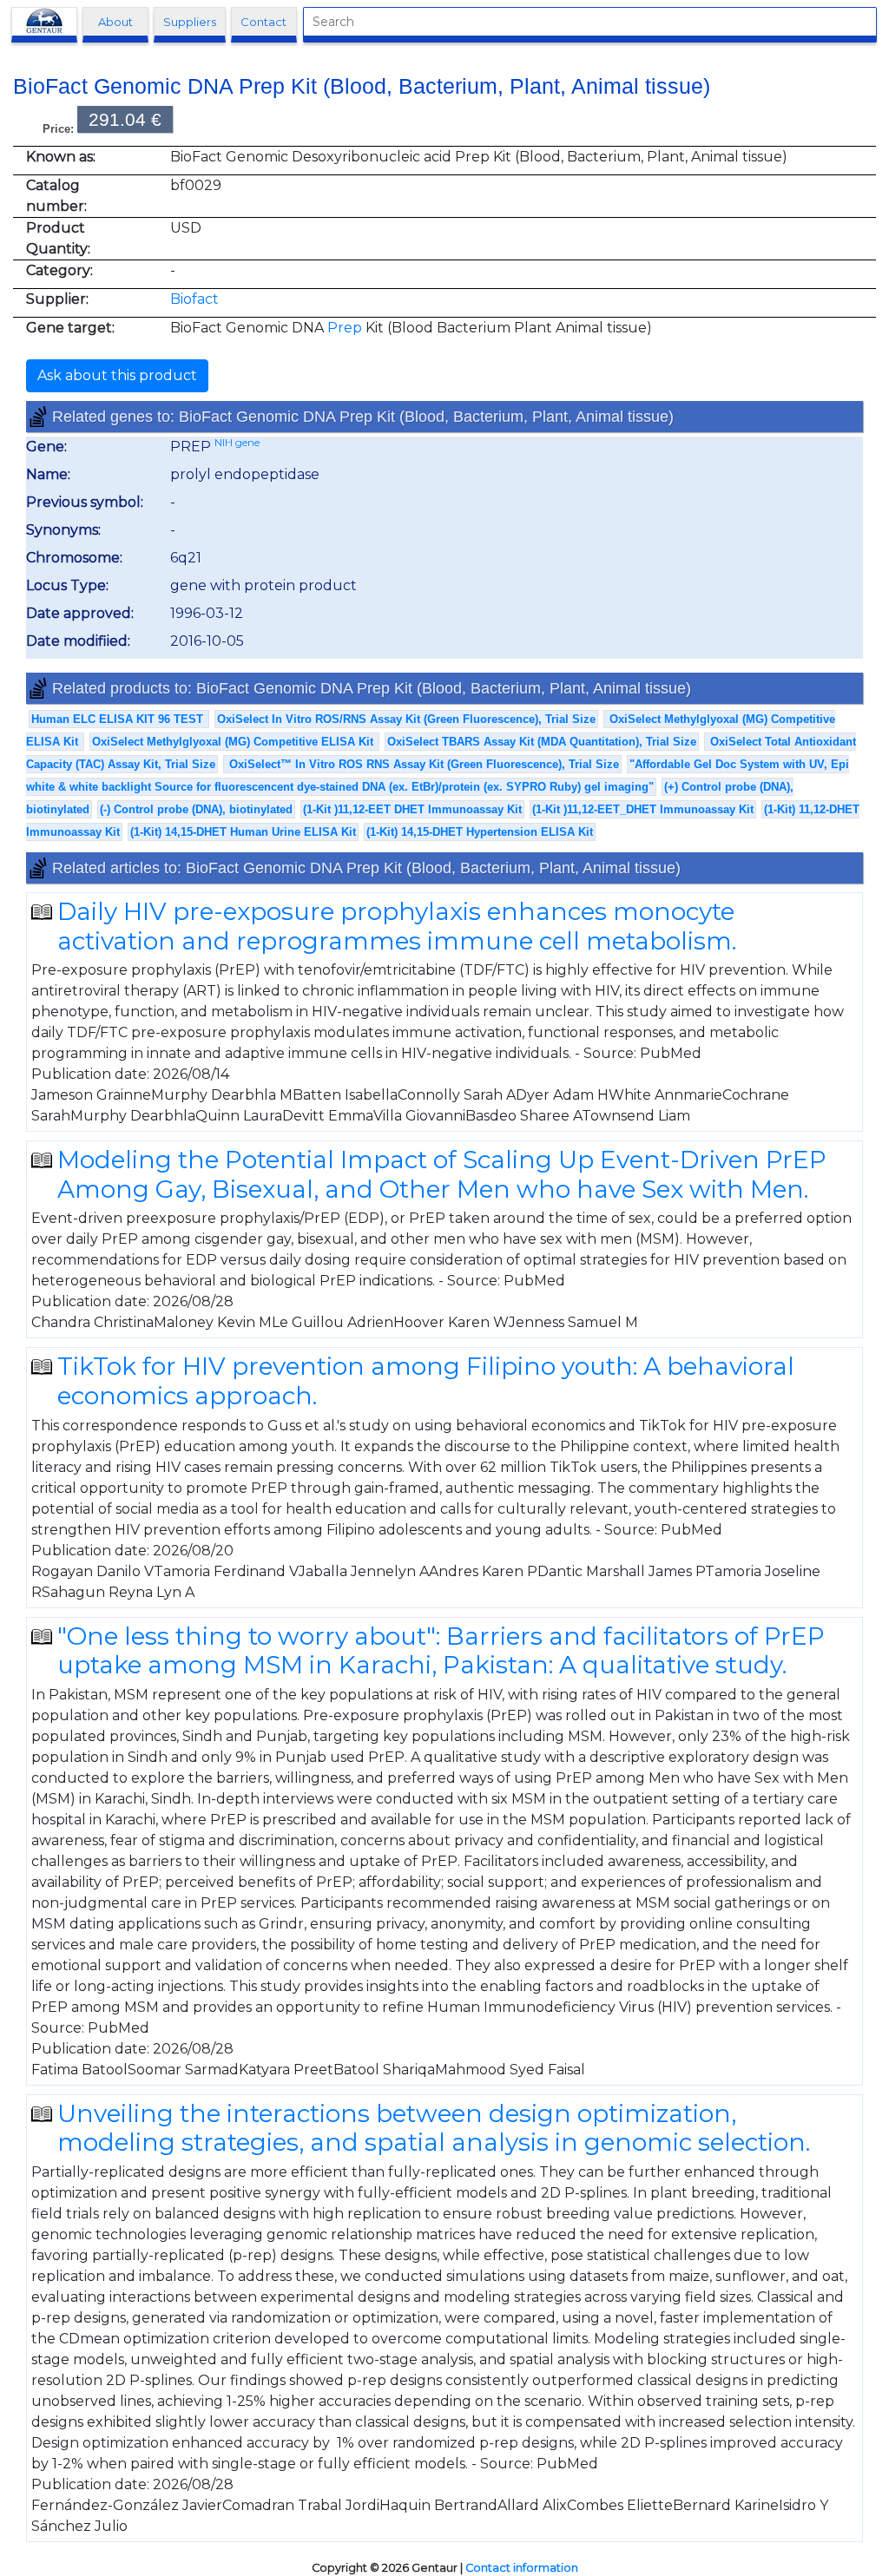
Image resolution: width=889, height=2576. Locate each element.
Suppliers (190, 22)
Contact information (522, 2568)
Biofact (194, 299)
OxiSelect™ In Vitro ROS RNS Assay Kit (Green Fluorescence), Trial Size (422, 764)
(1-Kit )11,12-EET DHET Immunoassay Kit (412, 809)
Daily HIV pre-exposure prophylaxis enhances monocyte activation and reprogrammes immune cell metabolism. (397, 926)
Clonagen (49, 22)
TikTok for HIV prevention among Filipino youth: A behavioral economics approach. (426, 1381)
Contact (263, 22)
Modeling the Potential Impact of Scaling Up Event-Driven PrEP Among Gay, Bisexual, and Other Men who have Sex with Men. (442, 1174)
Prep (345, 328)
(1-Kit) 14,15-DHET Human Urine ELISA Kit (243, 832)
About (115, 22)
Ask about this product (117, 375)
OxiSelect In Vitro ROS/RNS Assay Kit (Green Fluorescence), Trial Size (406, 719)
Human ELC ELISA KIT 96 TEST (119, 719)
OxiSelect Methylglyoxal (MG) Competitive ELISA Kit (234, 742)
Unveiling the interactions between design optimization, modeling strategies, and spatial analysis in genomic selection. (434, 2128)
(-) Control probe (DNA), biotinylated (196, 809)
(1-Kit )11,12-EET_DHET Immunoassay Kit (643, 809)
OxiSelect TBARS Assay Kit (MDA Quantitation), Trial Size (542, 742)
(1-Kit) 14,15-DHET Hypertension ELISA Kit (480, 832)
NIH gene (237, 442)
